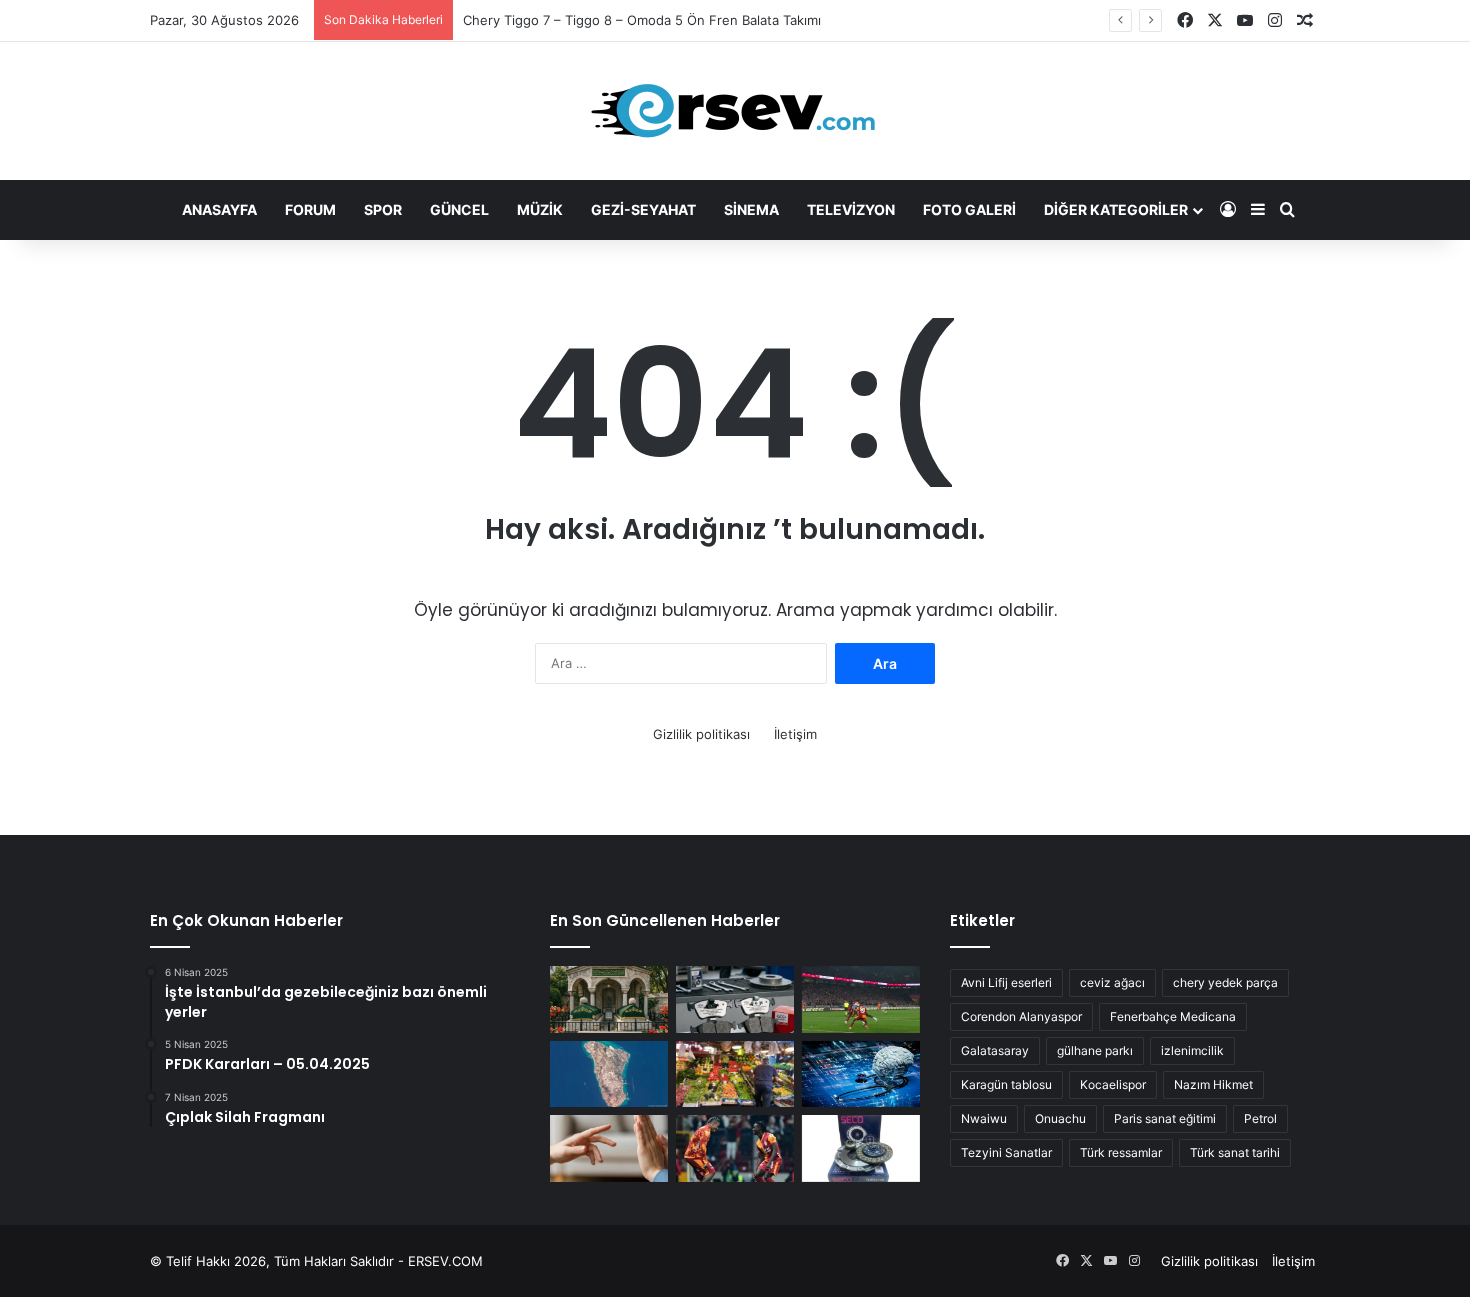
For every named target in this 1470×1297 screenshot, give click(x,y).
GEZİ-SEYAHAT (643, 209)
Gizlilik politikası (701, 734)
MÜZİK (540, 209)
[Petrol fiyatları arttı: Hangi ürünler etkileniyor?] (735, 1074)
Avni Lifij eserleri (1006, 982)
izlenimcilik (1192, 1050)
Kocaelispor (1113, 1084)
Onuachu (1060, 1118)
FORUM (310, 209)
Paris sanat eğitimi (1165, 1118)
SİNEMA (751, 209)
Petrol (1260, 1118)
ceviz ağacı (1112, 982)
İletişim (795, 734)
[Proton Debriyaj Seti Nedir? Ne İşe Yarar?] (861, 1148)
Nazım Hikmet (1213, 1084)
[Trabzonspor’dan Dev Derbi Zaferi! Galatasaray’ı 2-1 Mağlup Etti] (861, 999)
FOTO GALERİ (969, 209)
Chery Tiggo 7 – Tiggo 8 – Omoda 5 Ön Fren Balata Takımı (642, 20)
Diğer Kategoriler (1116, 209)
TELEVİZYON (851, 209)
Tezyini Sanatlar (1006, 1152)
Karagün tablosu (1006, 1084)
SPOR (383, 209)
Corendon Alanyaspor (1021, 1016)
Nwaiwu (984, 1118)
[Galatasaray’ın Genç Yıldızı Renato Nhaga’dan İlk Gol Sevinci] (735, 1148)
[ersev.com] (735, 111)
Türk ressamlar (1121, 1152)
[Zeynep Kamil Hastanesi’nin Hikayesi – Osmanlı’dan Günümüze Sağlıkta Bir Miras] (609, 999)
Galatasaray (995, 1050)
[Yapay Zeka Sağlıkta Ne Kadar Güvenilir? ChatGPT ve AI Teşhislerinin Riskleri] (861, 1074)
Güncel (459, 209)
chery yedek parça (1225, 982)
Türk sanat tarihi (1235, 1152)
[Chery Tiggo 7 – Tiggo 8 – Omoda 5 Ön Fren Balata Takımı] (735, 999)
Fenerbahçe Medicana (1173, 1016)
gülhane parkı (1095, 1050)
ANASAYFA (219, 209)
